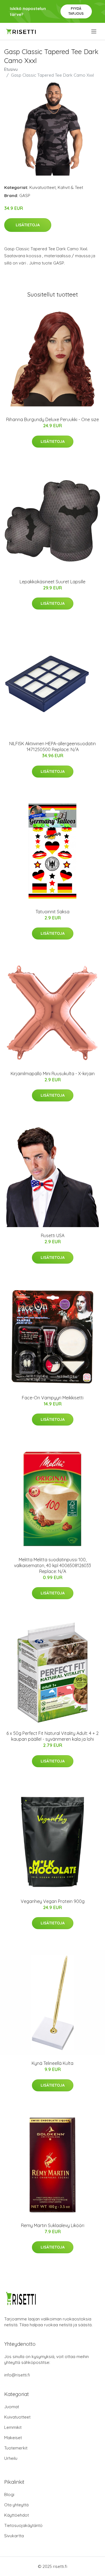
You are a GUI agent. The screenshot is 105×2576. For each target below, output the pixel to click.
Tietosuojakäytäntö (23, 2525)
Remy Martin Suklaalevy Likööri (53, 2225)
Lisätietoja (28, 225)
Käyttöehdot (17, 2515)
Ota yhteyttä (16, 2505)
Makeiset (13, 2438)
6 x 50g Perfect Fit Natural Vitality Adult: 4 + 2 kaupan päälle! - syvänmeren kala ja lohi (53, 1736)
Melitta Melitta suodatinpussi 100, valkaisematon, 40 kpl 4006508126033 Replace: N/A (53, 1565)
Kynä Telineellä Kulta (53, 2063)
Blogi (9, 2494)
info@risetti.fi (17, 2375)
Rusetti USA (53, 1235)
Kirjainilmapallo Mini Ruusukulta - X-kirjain (53, 1074)
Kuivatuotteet (43, 187)
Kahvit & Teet (70, 187)
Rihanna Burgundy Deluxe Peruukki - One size (53, 419)
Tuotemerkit (16, 2448)
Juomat (12, 2407)
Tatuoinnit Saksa (53, 912)
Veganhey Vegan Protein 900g (53, 1901)
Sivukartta (14, 2536)
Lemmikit (13, 2427)
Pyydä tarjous (76, 11)
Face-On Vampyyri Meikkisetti (53, 1398)
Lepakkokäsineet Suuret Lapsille (53, 582)
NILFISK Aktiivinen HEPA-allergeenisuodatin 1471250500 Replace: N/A (53, 746)
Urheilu (11, 2458)
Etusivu (11, 69)
